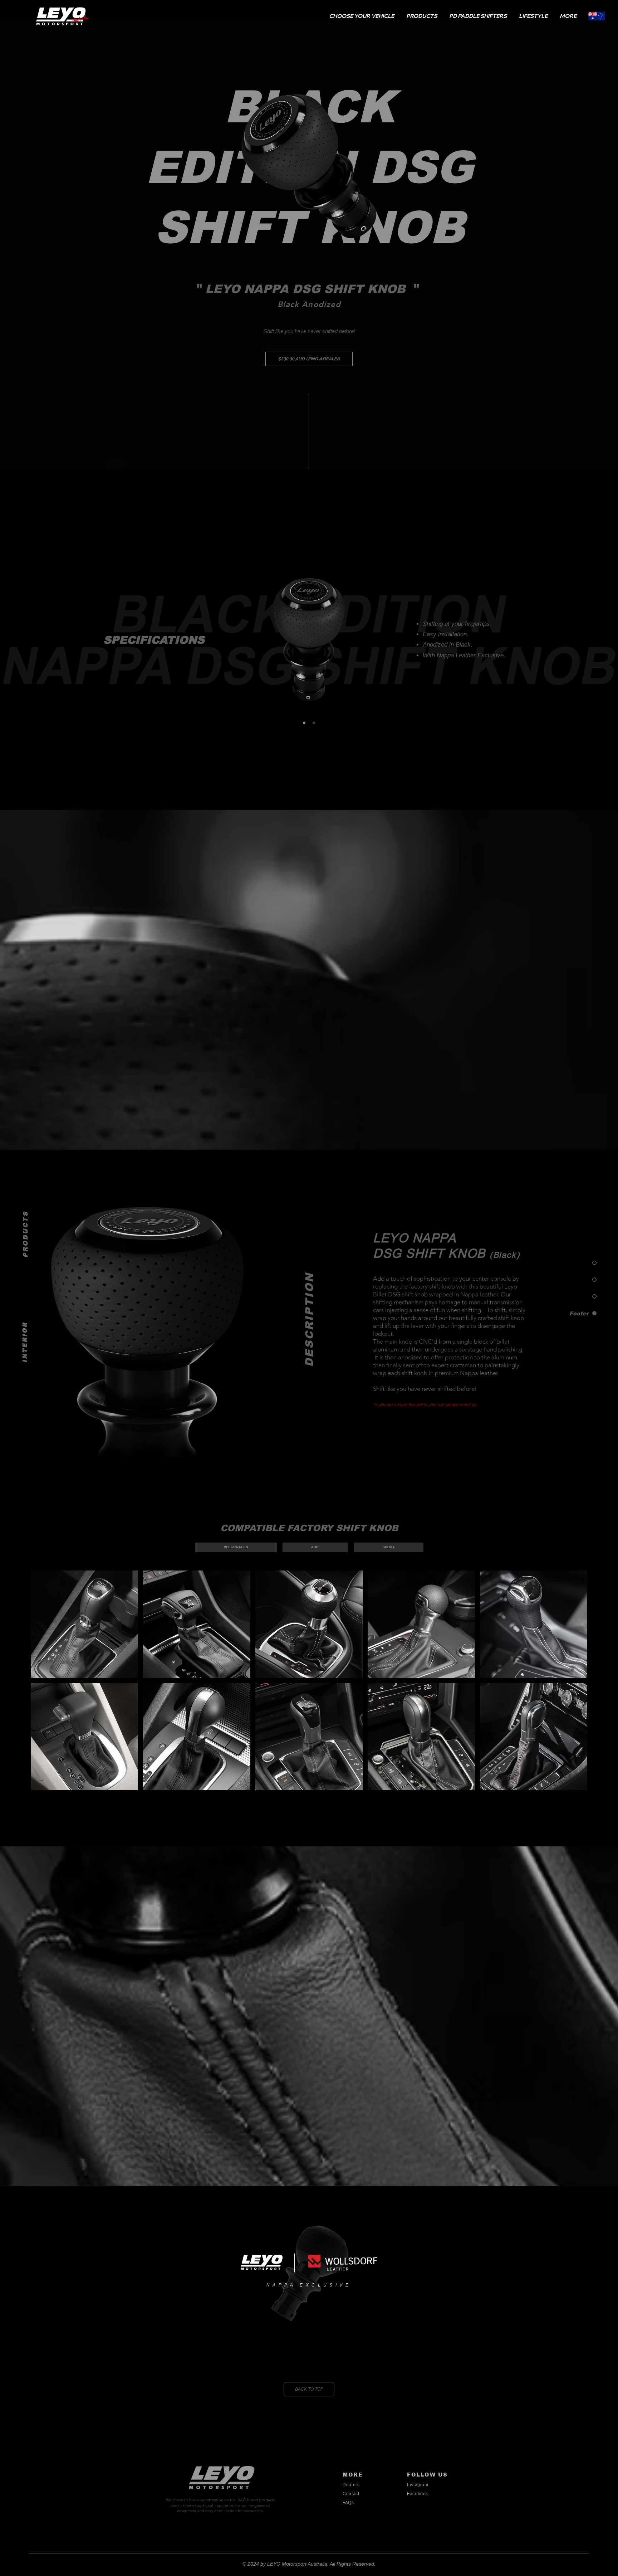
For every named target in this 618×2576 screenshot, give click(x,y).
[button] (362, 16)
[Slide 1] (304, 723)
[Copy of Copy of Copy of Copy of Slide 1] (314, 723)
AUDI (315, 1547)
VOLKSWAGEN (236, 1547)
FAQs (348, 2503)
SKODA (389, 1547)
